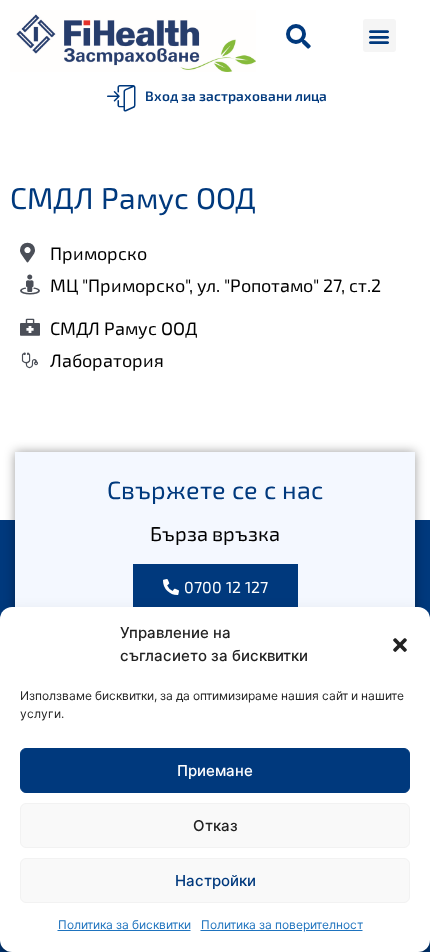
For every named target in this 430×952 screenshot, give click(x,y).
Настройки (215, 880)
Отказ (215, 825)
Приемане (215, 770)
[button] (400, 645)
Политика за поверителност (282, 924)
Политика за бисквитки (124, 924)
